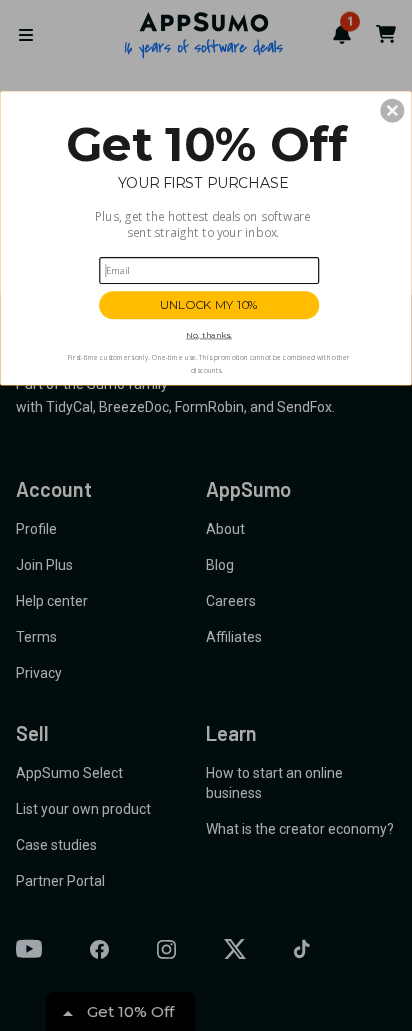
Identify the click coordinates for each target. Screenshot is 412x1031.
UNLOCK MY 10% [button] (209, 305)
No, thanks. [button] (209, 334)
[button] (392, 110)
